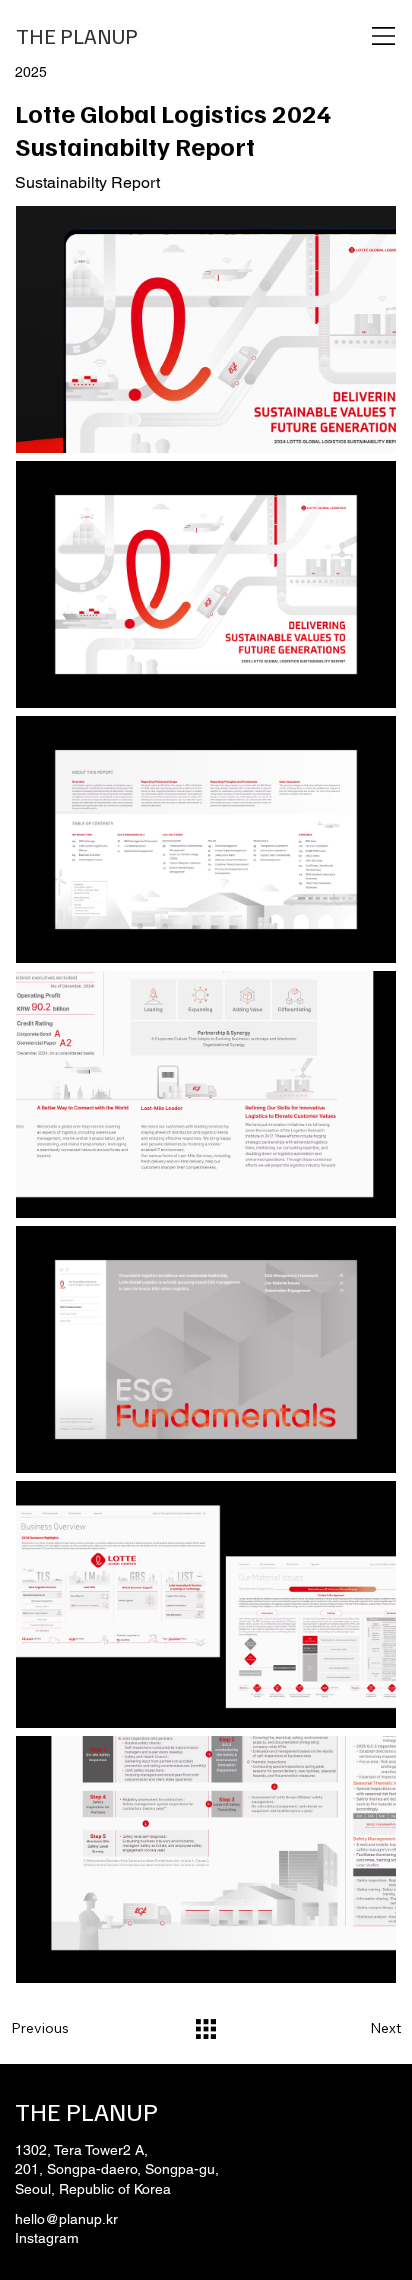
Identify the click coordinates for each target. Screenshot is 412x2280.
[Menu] (384, 36)
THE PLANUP (77, 35)
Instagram (47, 2238)
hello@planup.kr (66, 2219)
